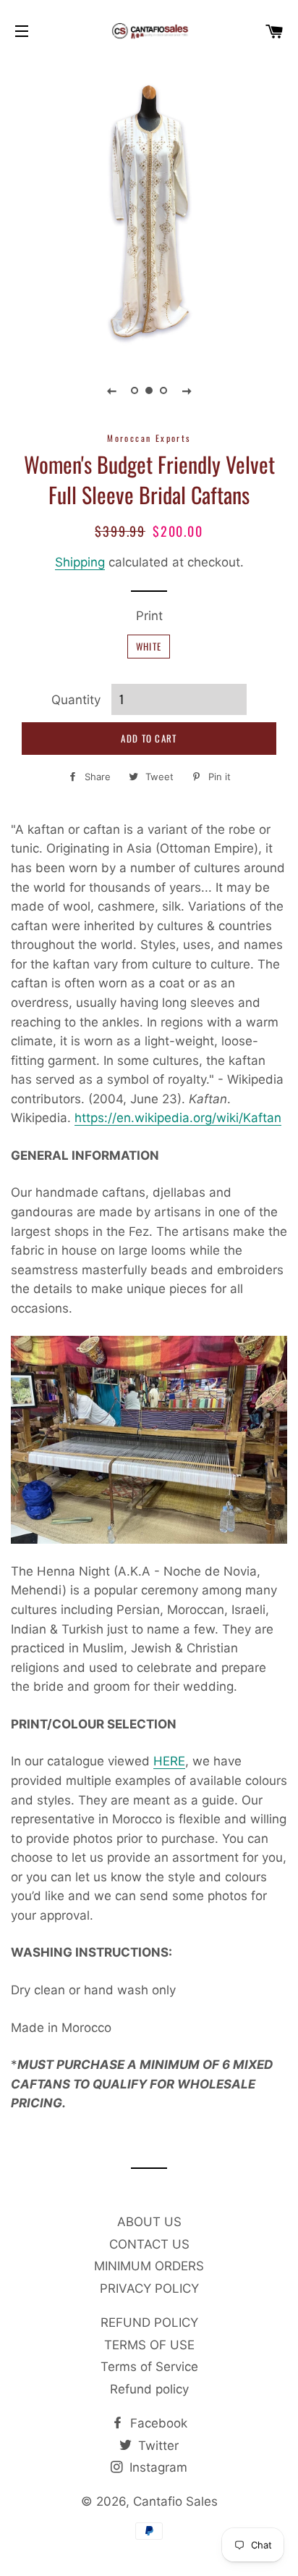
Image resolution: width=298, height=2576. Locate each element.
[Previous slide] (111, 390)
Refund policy (149, 2389)
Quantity (76, 700)
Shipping (80, 562)
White (149, 646)
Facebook (157, 2423)
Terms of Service (149, 2367)
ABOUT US (149, 2222)
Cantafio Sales (175, 2501)
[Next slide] (187, 390)
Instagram (157, 2467)
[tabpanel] (149, 207)
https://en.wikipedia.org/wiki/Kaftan (178, 1118)
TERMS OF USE (149, 2345)
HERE (169, 1761)
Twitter (157, 2446)
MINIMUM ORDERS (149, 2266)
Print (149, 616)
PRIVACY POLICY (149, 2288)
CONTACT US (149, 2244)
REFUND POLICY (149, 2322)
